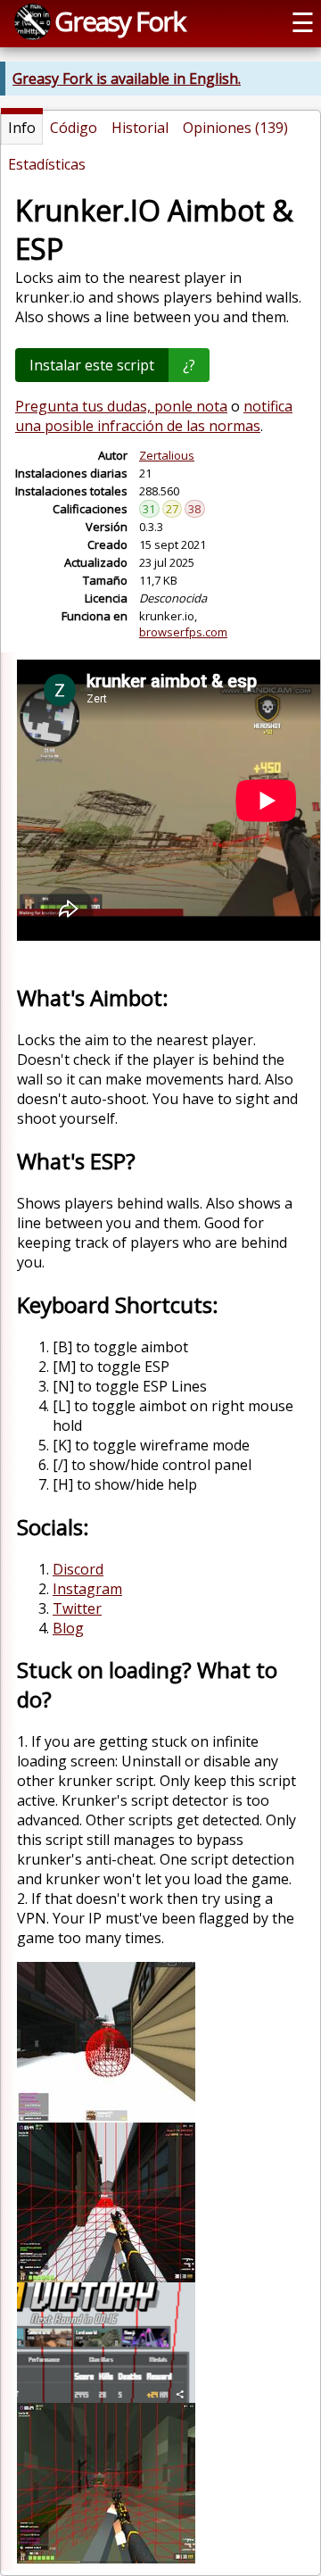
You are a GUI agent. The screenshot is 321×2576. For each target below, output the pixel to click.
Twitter (77, 1608)
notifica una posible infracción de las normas (154, 416)
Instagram (87, 1589)
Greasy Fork (119, 21)
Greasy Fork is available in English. (127, 79)
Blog (68, 1628)
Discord (78, 1569)
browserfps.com (183, 632)
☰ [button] (303, 22)
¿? (189, 365)
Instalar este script (92, 365)
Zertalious (167, 455)
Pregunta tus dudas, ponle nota (121, 406)
